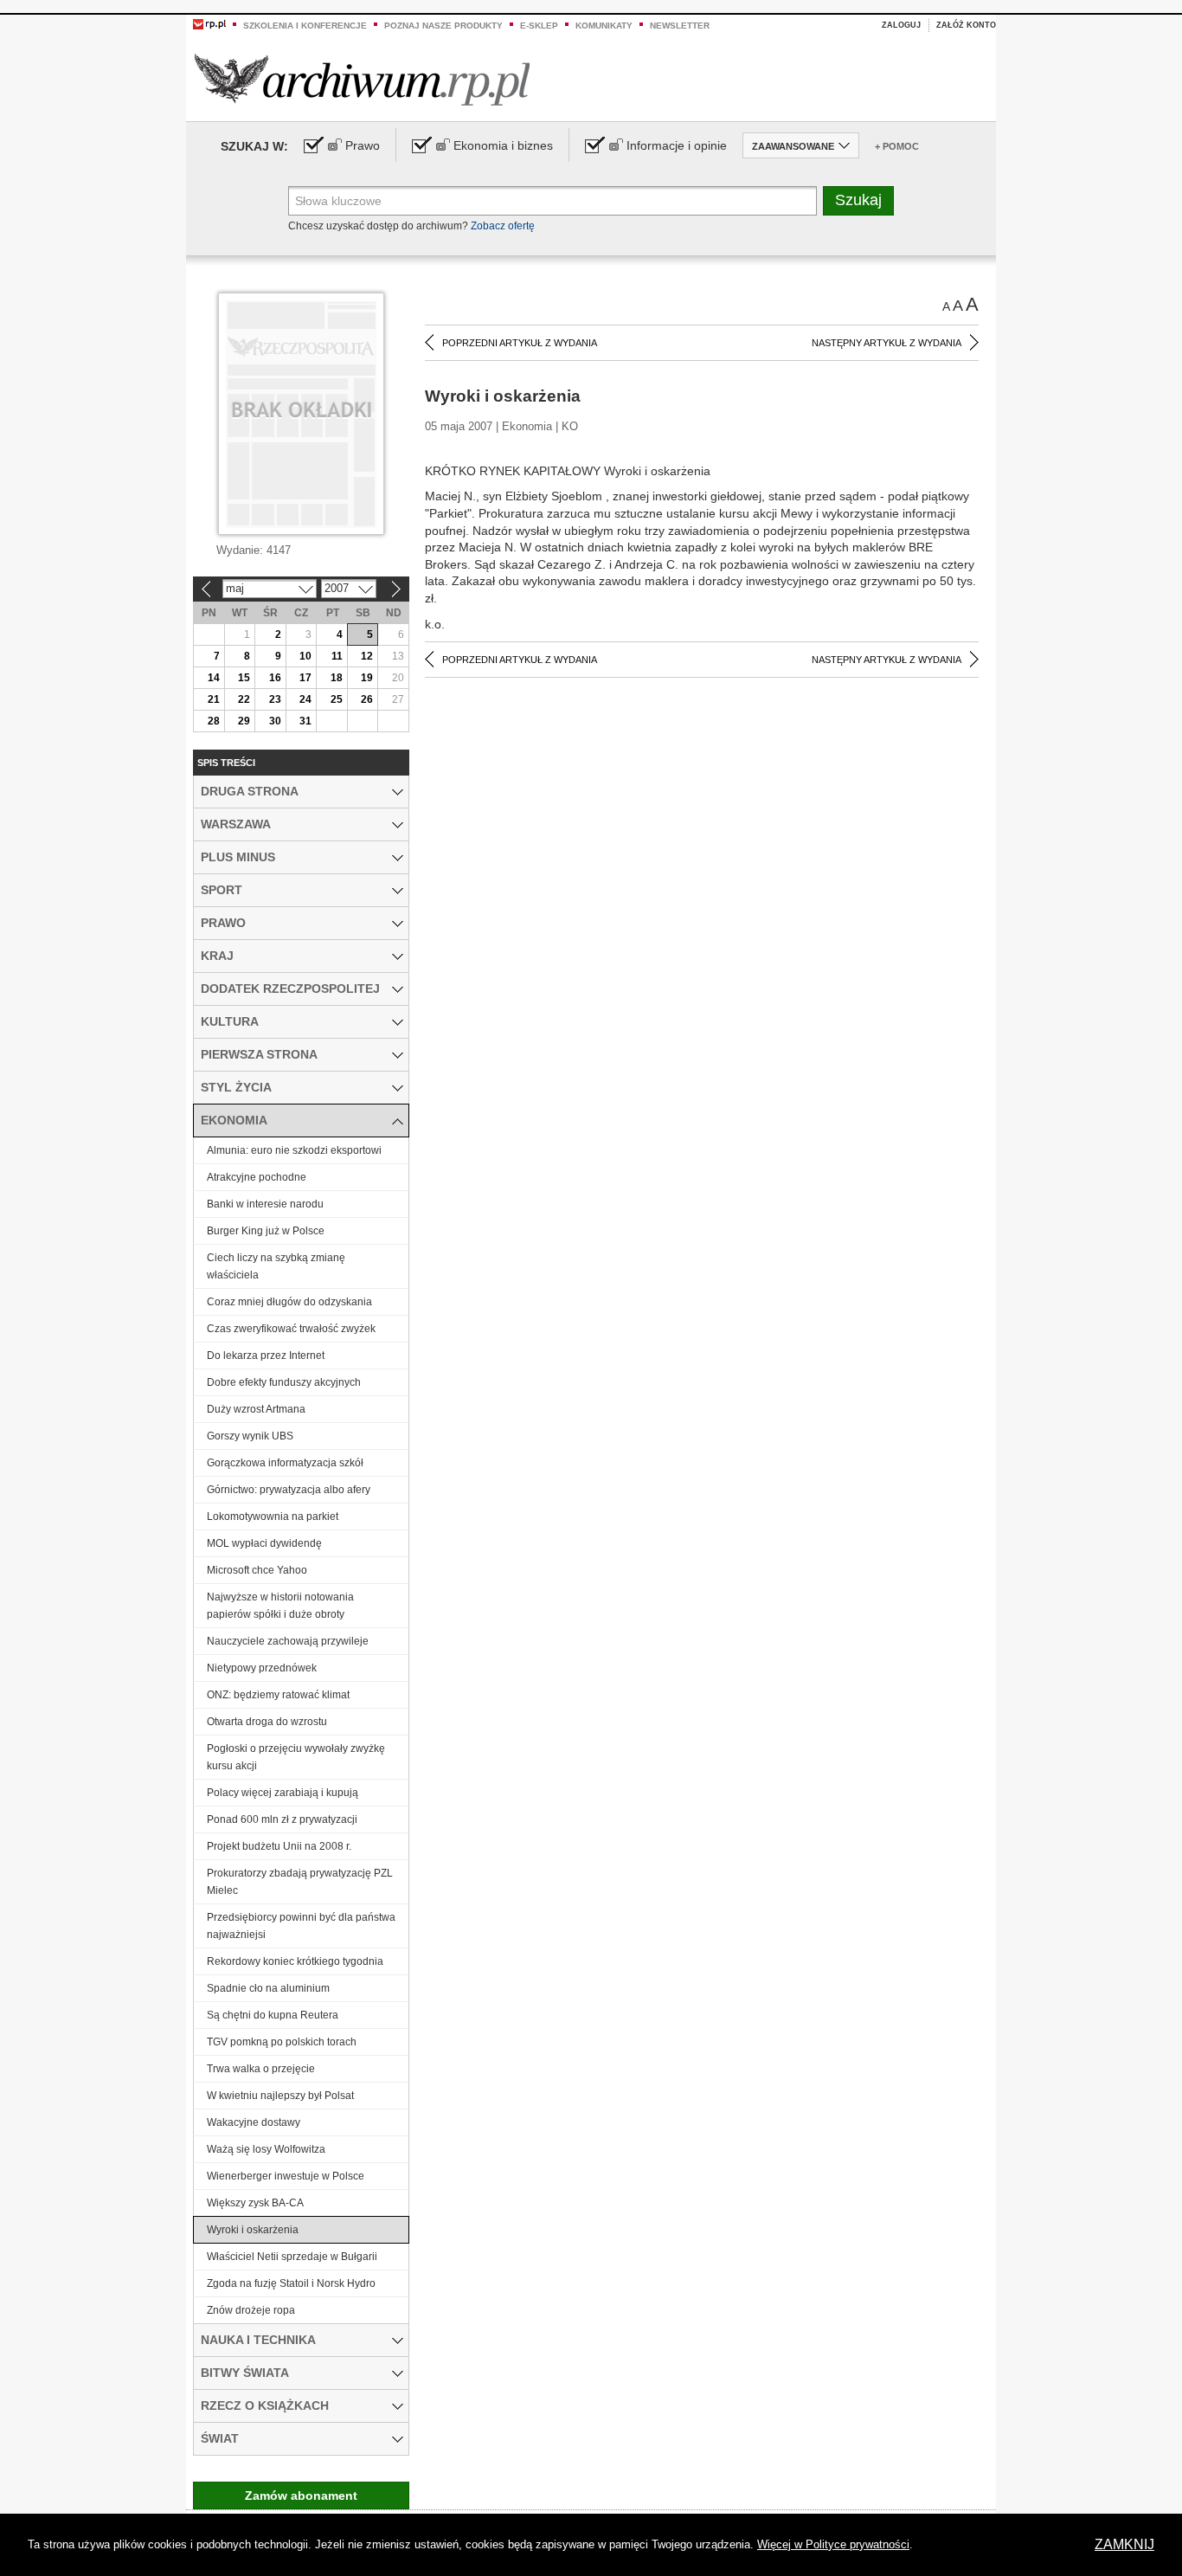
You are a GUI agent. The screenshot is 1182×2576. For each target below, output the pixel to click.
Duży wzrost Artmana (256, 1409)
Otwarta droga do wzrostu (267, 1722)
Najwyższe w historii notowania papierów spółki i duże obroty (280, 1606)
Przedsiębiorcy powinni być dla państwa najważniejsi (301, 1926)
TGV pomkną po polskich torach (282, 2042)
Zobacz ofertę (503, 226)
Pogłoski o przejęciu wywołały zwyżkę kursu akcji (296, 1757)
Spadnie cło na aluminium (268, 1988)
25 (337, 699)
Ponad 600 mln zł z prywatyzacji (282, 1819)
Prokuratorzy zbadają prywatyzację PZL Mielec (300, 1882)
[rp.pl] (209, 23)
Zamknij (1124, 2544)
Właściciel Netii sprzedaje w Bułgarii (292, 2257)
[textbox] (552, 201)
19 (367, 678)
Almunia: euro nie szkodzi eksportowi (294, 1150)
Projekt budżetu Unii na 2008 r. (279, 1846)
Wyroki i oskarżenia (253, 2230)
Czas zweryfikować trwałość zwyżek (291, 1329)
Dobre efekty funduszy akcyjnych (284, 1382)
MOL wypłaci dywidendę (264, 1543)
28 (214, 721)
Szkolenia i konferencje (305, 26)
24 (305, 699)
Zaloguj (901, 25)
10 (305, 656)
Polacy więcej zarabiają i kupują (283, 1793)
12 (367, 656)
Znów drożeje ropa (251, 2310)
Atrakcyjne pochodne (257, 1177)
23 (275, 699)
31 (305, 721)
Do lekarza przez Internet (266, 1356)
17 (305, 678)
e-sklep (539, 26)
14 (214, 678)
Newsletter (680, 26)
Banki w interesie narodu (265, 1204)
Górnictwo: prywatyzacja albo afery (289, 1490)
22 (244, 699)
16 (275, 678)
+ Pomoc (897, 146)
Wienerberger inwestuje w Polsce (286, 2176)
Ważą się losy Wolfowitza (266, 2149)
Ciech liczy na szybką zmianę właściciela (276, 1266)
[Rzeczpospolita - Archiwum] (362, 79)
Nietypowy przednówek (262, 1668)
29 (244, 721)
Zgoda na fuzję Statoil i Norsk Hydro (291, 2283)
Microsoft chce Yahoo (257, 1570)
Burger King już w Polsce (266, 1231)
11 (337, 656)
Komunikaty (604, 26)
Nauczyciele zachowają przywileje (288, 1641)
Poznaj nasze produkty (443, 26)
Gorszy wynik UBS (250, 1436)
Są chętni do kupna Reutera (273, 2015)
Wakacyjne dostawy (254, 2122)
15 (244, 678)
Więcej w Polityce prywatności (833, 2544)
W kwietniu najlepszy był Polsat (280, 2096)
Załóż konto (966, 25)
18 (337, 678)
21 (214, 699)
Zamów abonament (301, 2495)
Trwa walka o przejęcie (261, 2069)
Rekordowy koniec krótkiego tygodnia (295, 1961)
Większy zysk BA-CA (255, 2203)
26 (367, 699)
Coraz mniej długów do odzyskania (289, 1302)
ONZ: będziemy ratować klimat (278, 1695)
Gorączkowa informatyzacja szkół (285, 1463)
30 (275, 721)
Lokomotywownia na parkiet (273, 1517)
